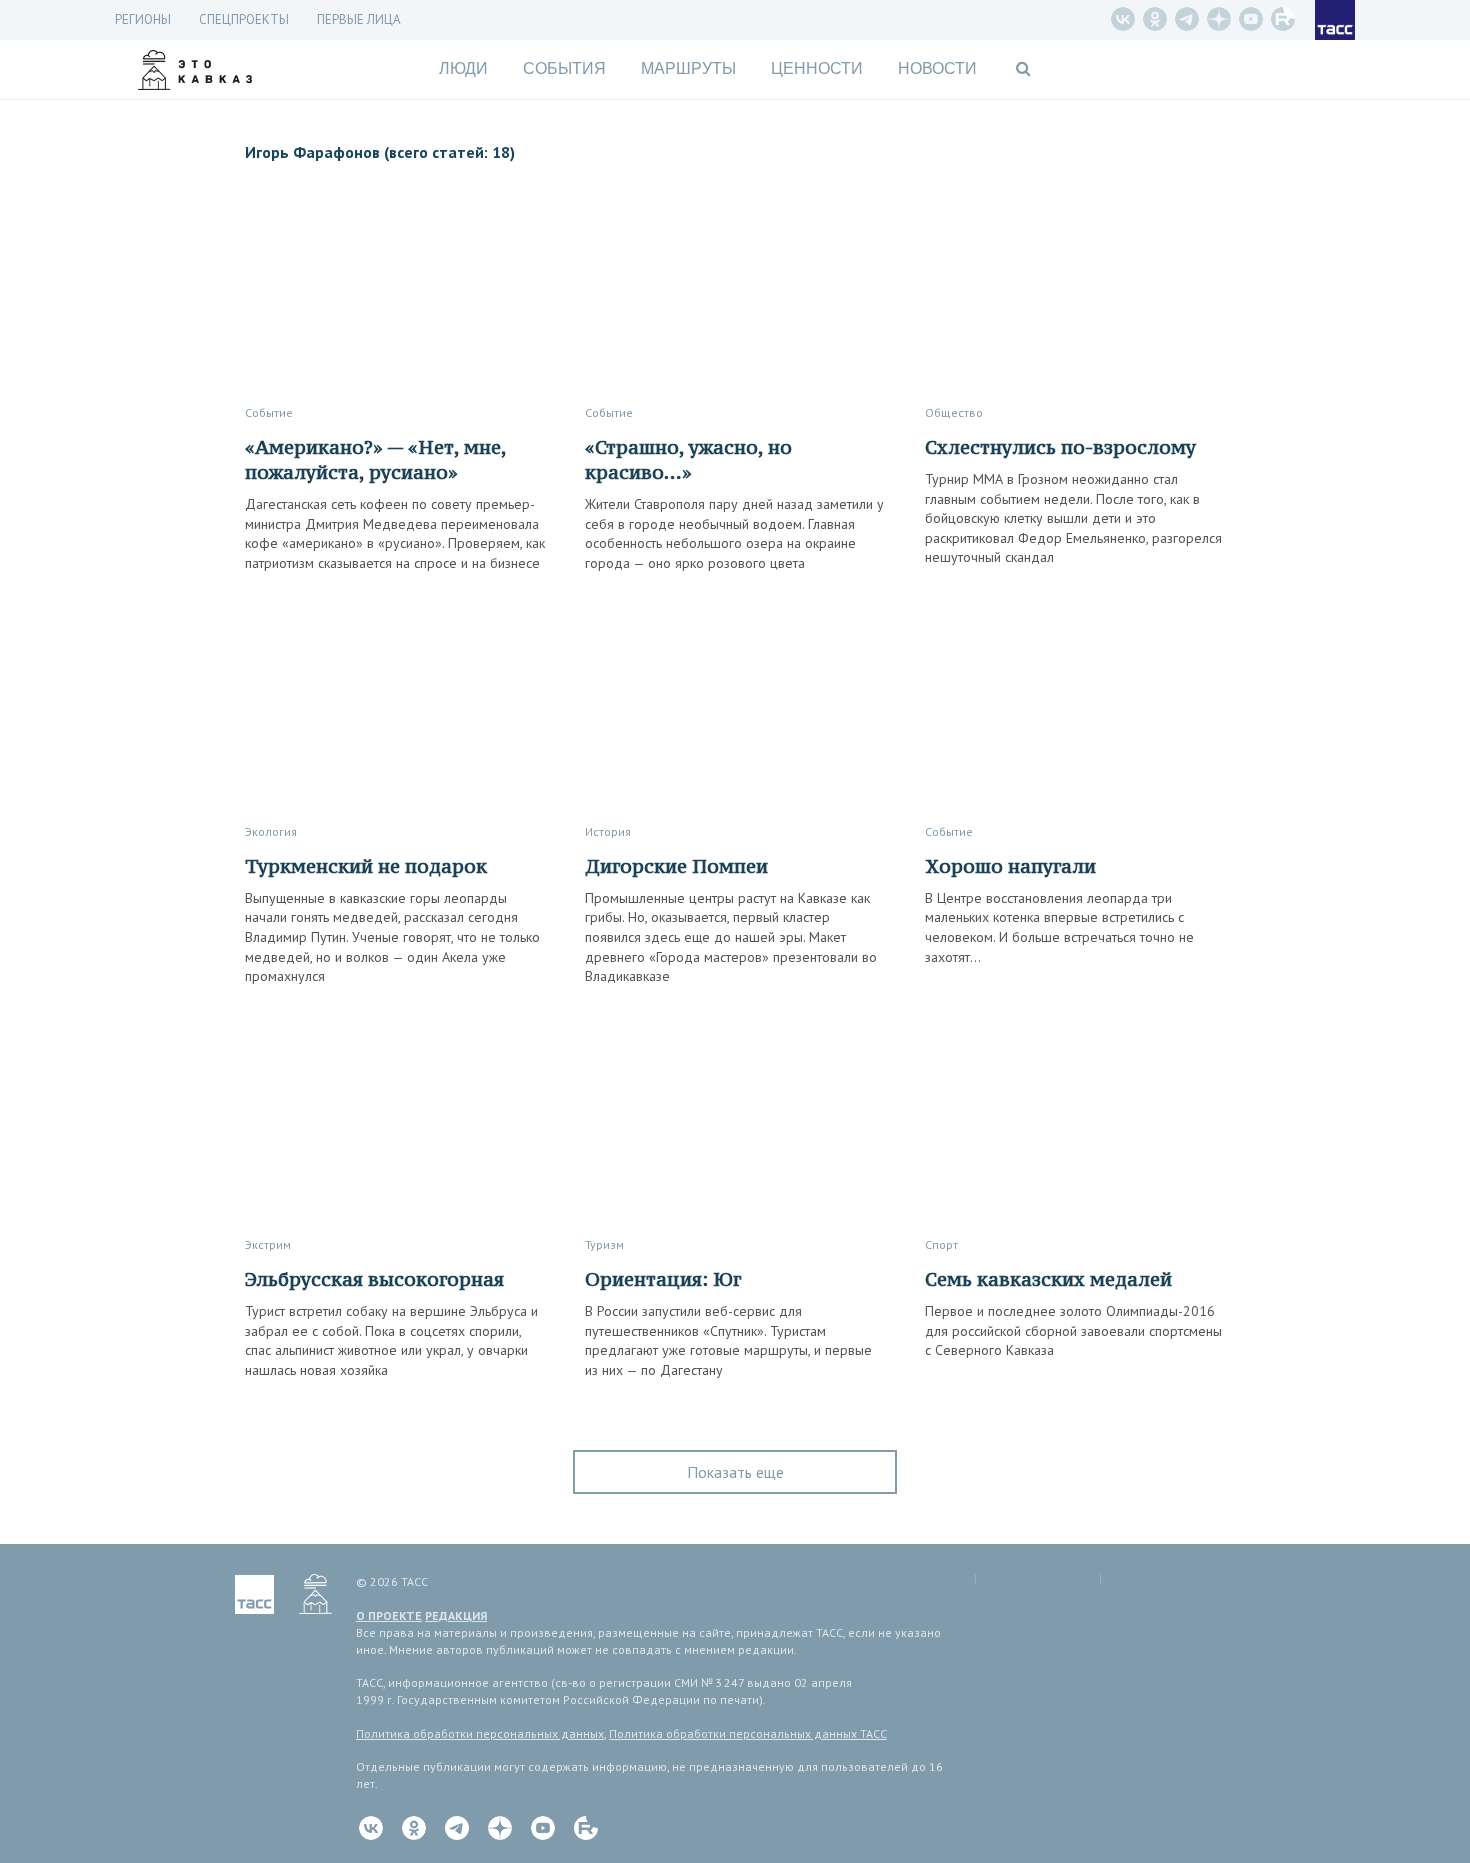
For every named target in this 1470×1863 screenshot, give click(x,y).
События (564, 68)
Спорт (941, 1244)
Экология (271, 831)
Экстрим (268, 1244)
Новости (937, 68)
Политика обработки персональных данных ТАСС (748, 1733)
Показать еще (735, 1472)
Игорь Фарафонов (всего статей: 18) (380, 152)
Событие (269, 412)
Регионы (143, 19)
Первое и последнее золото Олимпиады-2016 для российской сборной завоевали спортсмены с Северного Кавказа (1073, 1330)
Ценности (817, 68)
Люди (463, 68)
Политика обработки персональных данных (480, 1733)
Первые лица (359, 19)
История (608, 831)
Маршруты (688, 68)
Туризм (604, 1244)
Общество (954, 412)
